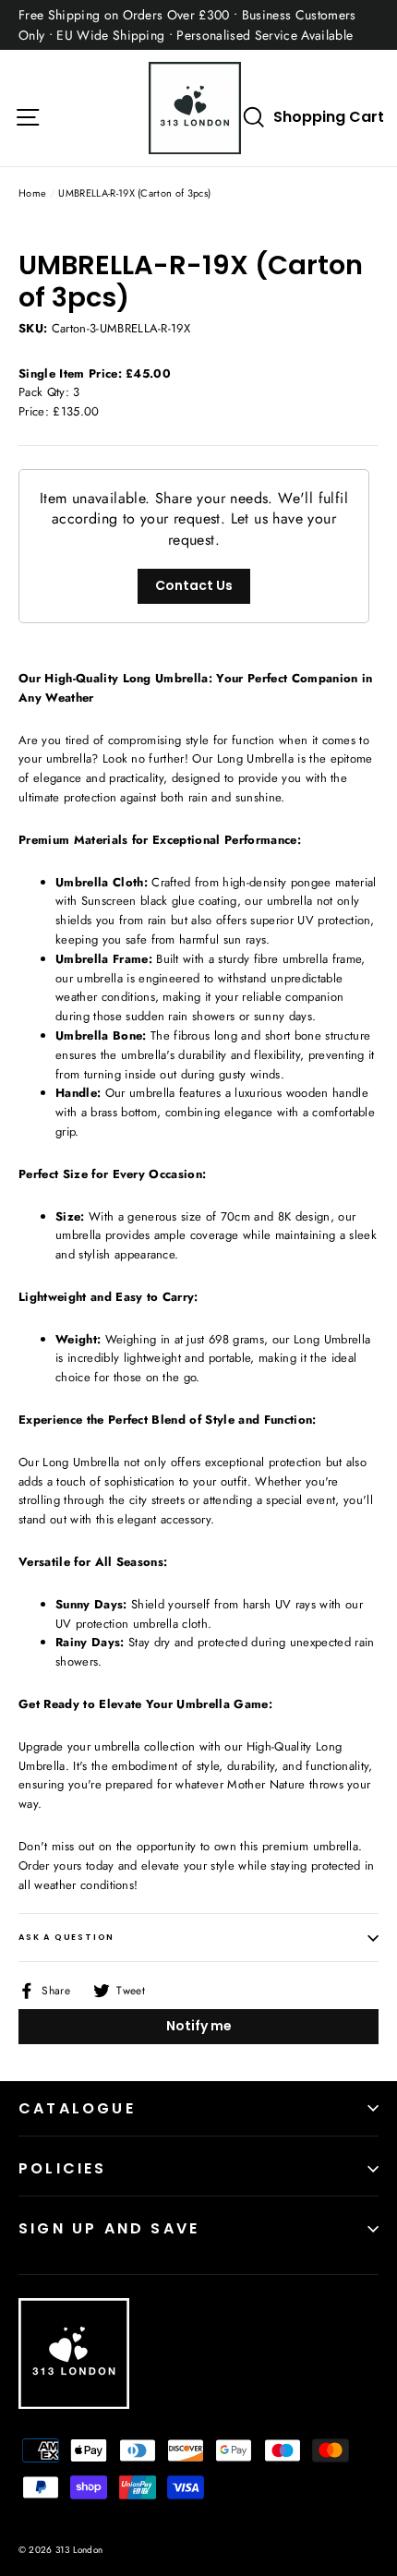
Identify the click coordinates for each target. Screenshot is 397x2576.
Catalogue (77, 2108)
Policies (63, 2168)
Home (32, 193)
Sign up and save (109, 2228)
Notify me (199, 2026)
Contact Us (194, 585)
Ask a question (66, 1937)
